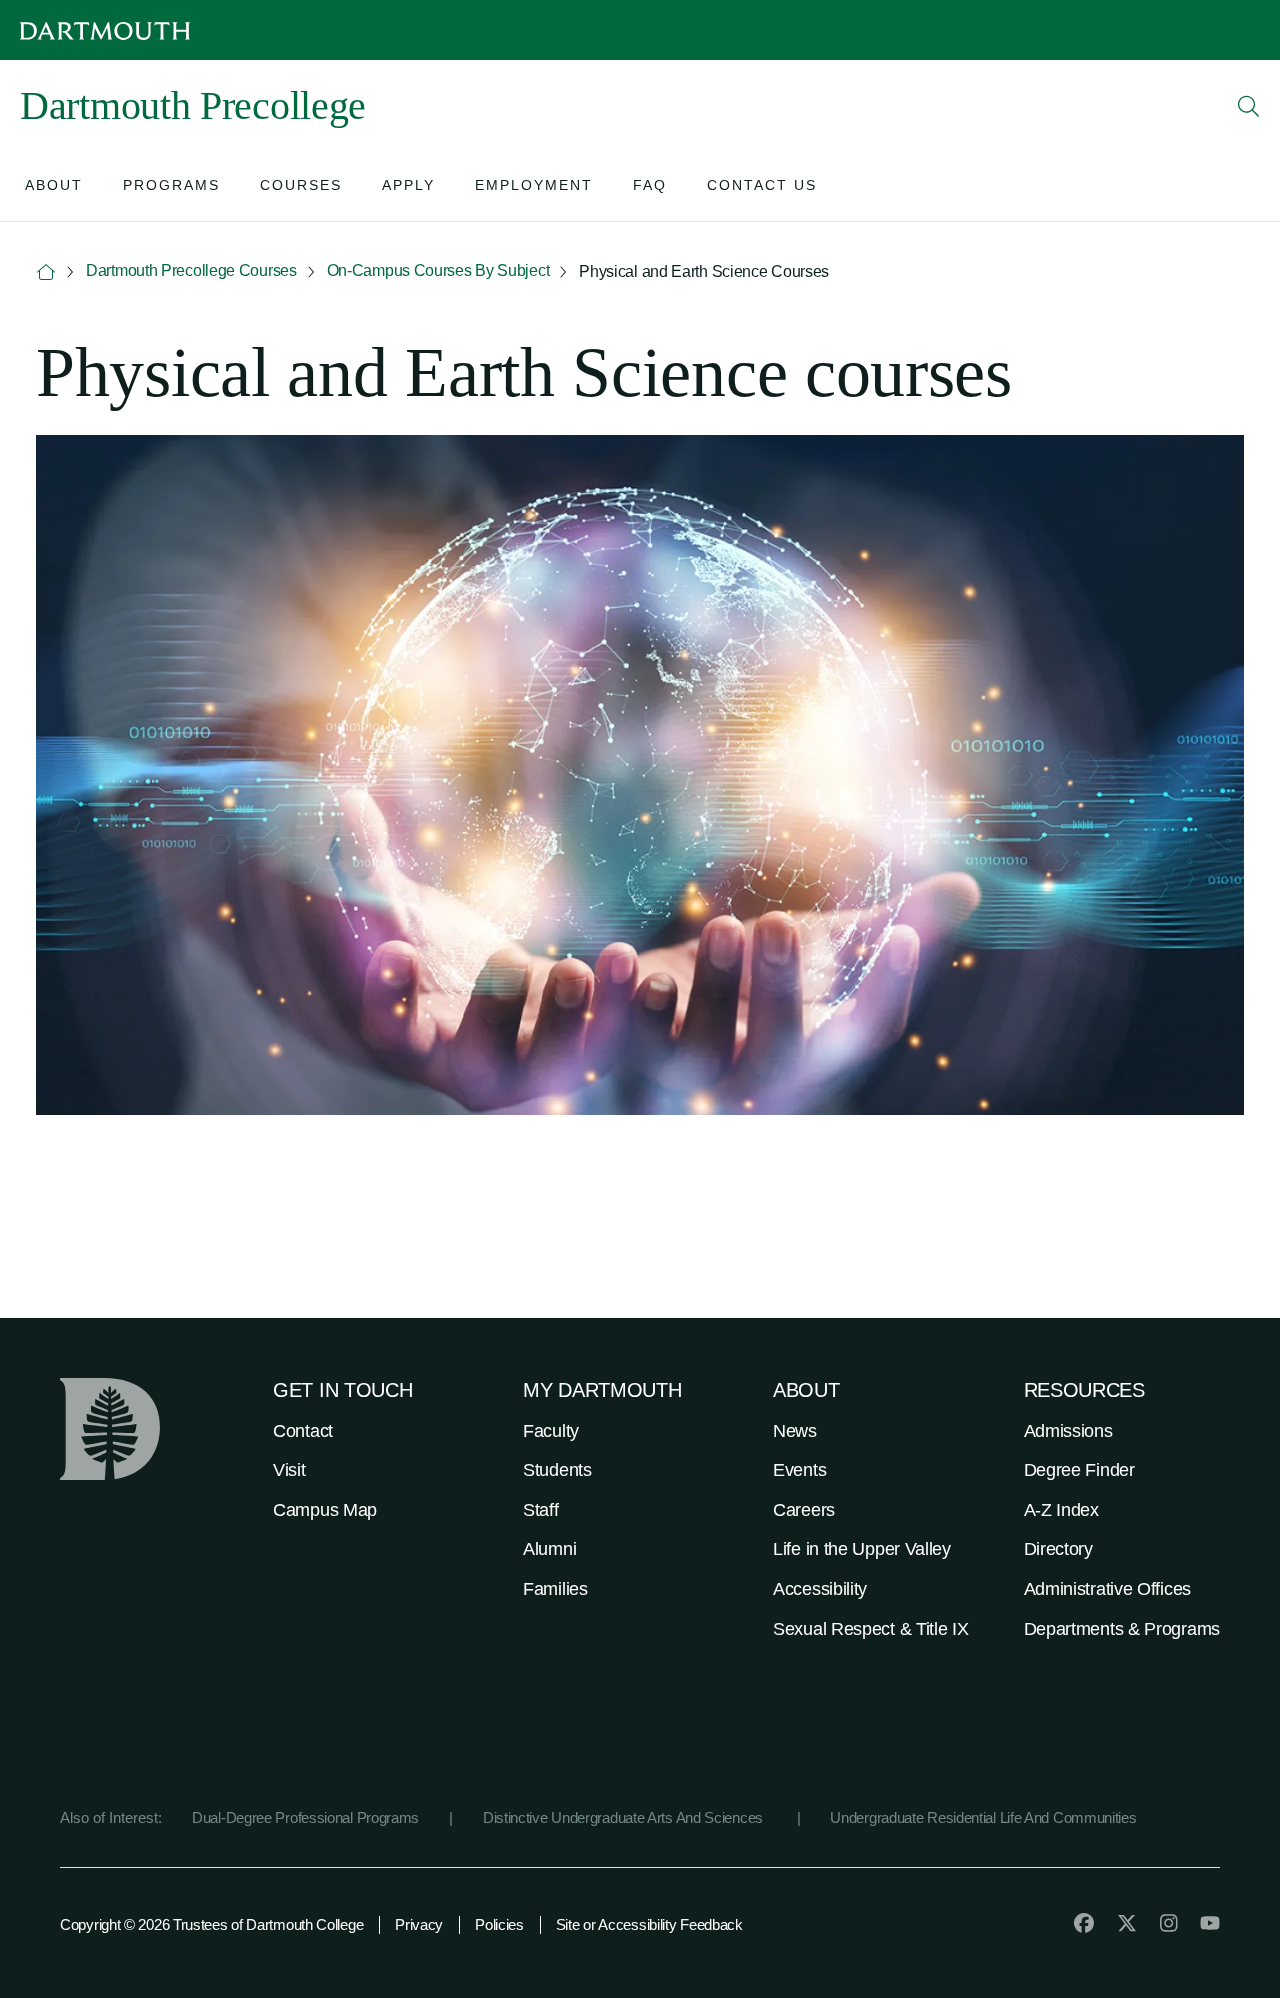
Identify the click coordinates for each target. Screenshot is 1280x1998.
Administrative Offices (1107, 1589)
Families (555, 1589)
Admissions (1068, 1431)
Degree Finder (1079, 1470)
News (795, 1431)
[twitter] (1127, 1923)
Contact (303, 1431)
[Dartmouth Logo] (105, 30)
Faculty (551, 1431)
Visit (289, 1470)
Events (799, 1470)
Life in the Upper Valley (862, 1549)
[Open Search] (1249, 106)
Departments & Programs (1122, 1629)
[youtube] (1210, 1923)
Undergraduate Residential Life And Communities (983, 1817)
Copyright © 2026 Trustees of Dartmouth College (211, 1924)
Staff (541, 1510)
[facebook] (1084, 1923)
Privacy (419, 1924)
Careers (804, 1510)
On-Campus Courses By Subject (438, 270)
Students (557, 1470)
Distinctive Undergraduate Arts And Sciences (625, 1817)
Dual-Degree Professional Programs (305, 1817)
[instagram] (1169, 1923)
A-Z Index (1061, 1510)
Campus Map (325, 1510)
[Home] (46, 272)
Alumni (549, 1549)
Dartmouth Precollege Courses (191, 270)
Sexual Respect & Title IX (871, 1629)
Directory (1058, 1549)
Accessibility (820, 1589)
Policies (499, 1924)
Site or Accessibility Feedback (649, 1924)
